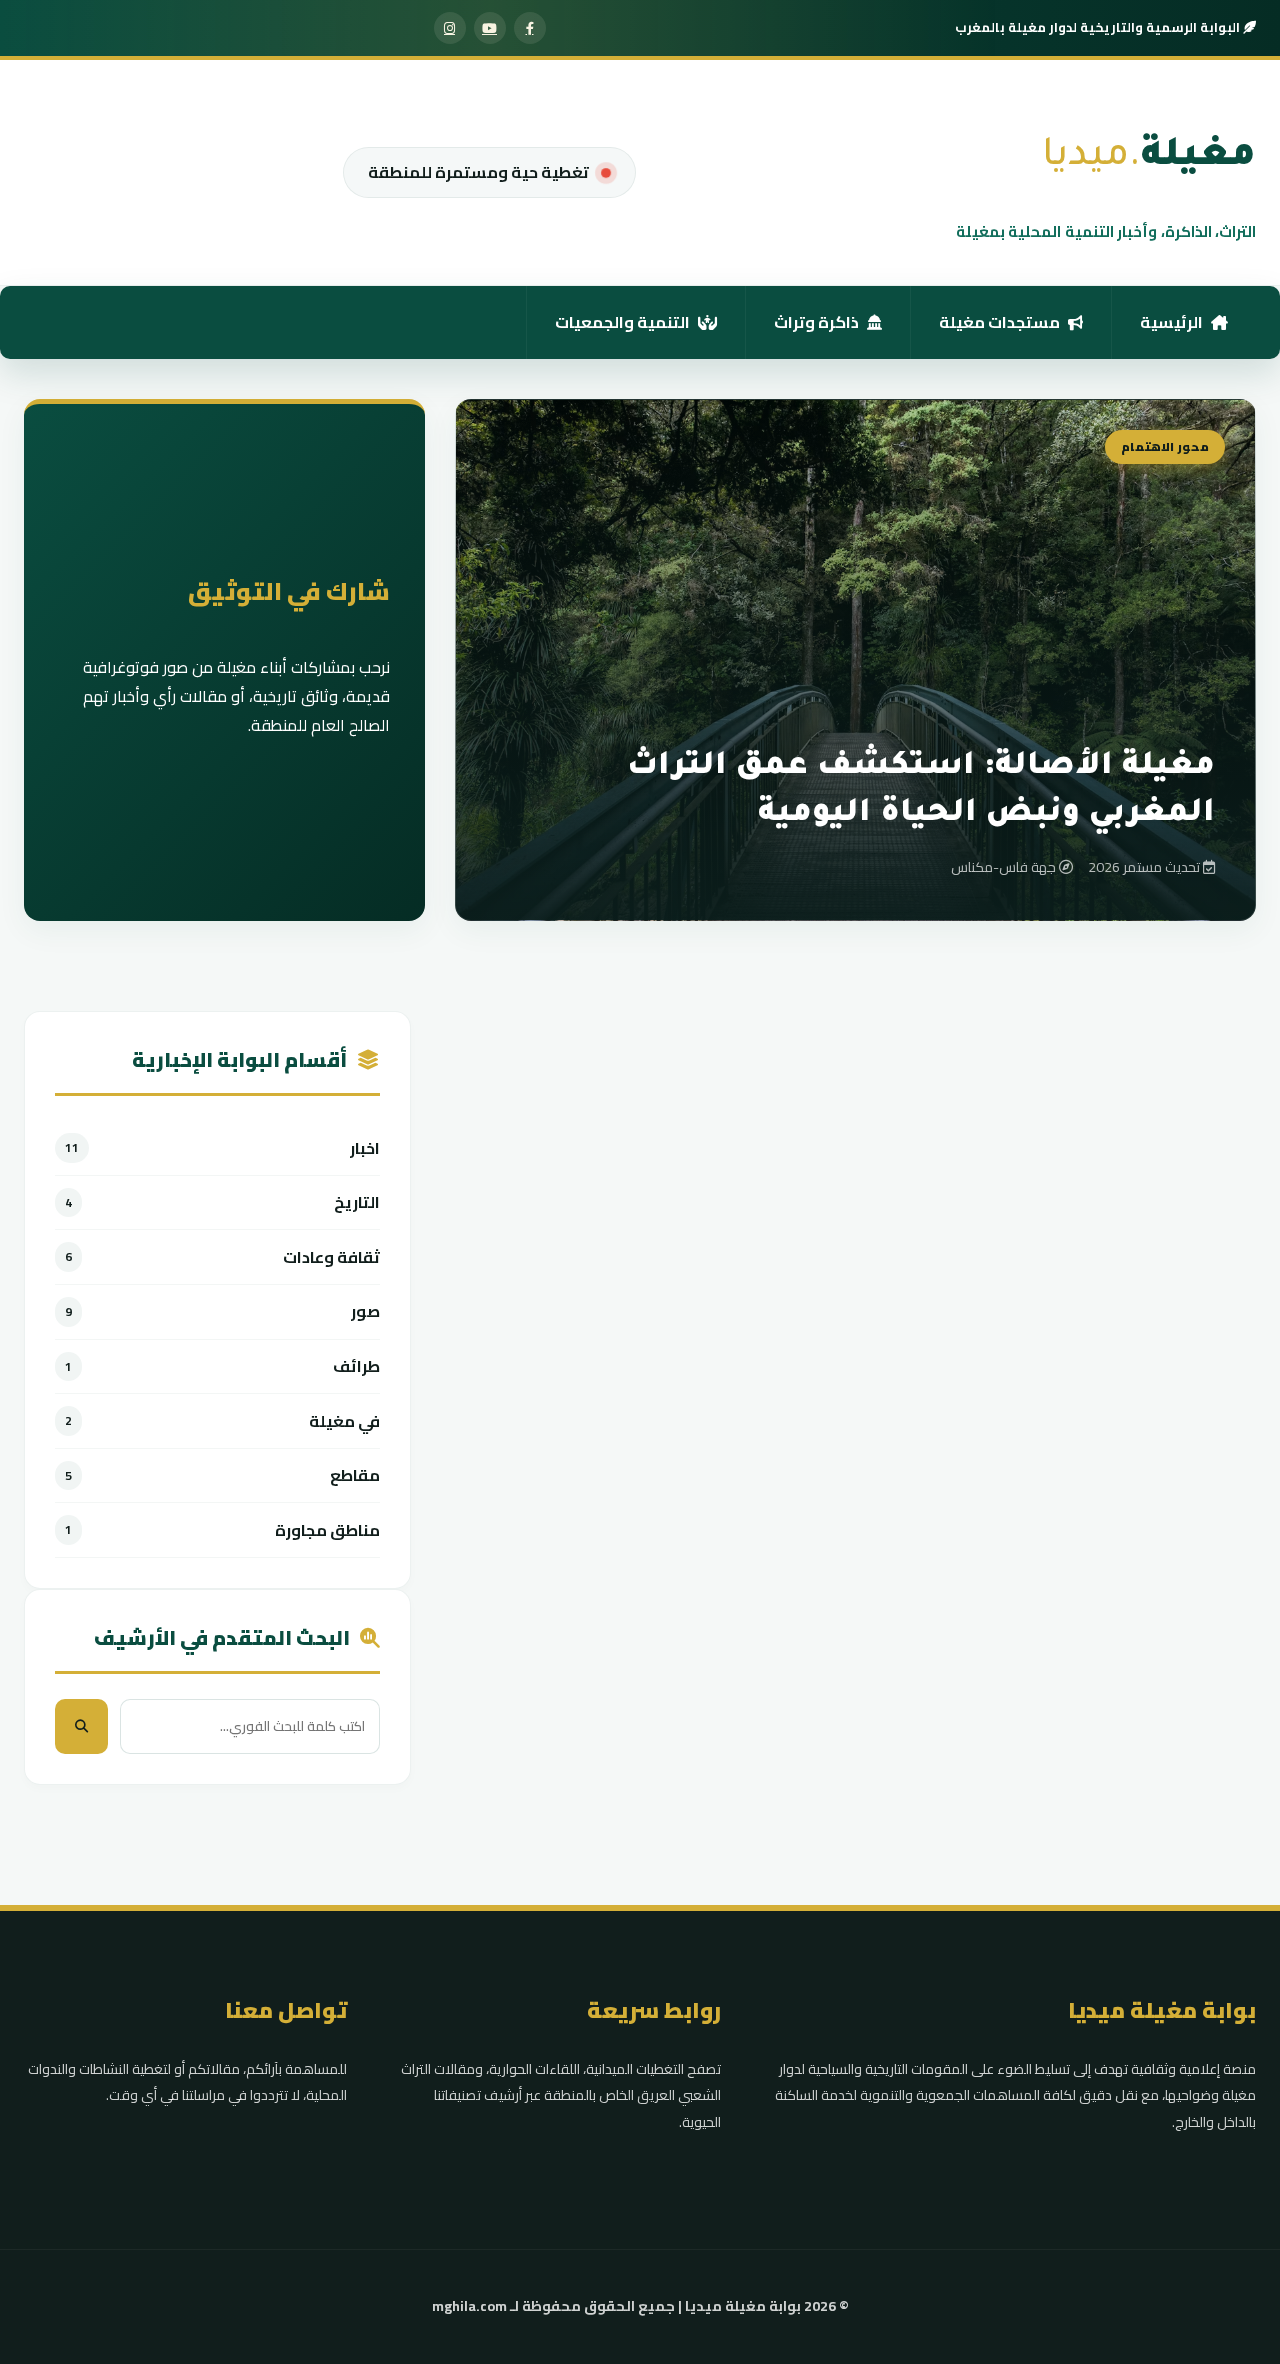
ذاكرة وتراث (816, 322)
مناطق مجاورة (327, 1530)
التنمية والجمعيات (622, 322)
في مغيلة (344, 1421)
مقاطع (355, 1475)
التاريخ (357, 1202)
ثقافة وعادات (331, 1257)
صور (365, 1311)
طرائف (356, 1366)
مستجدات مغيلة (999, 322)
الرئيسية (1171, 322)
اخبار (365, 1148)
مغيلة (1149, 158)
